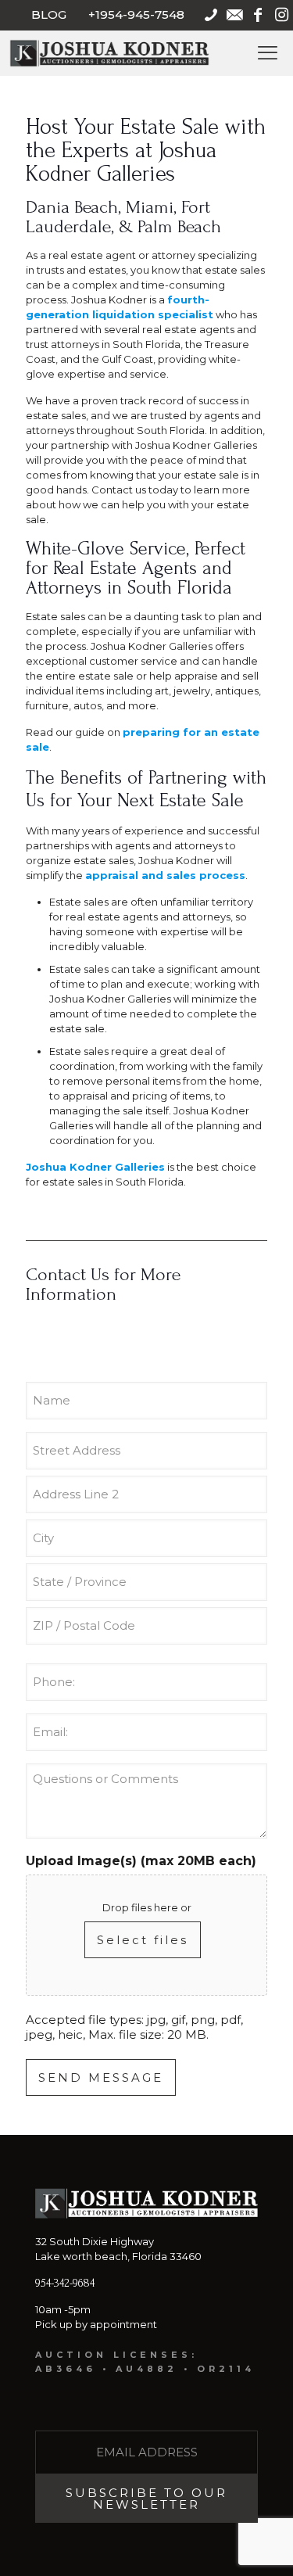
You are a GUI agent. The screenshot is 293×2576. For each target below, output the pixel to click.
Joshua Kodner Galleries (95, 1167)
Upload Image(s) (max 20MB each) (141, 1861)
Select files (143, 1940)
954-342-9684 (65, 2283)
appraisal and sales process (165, 875)
